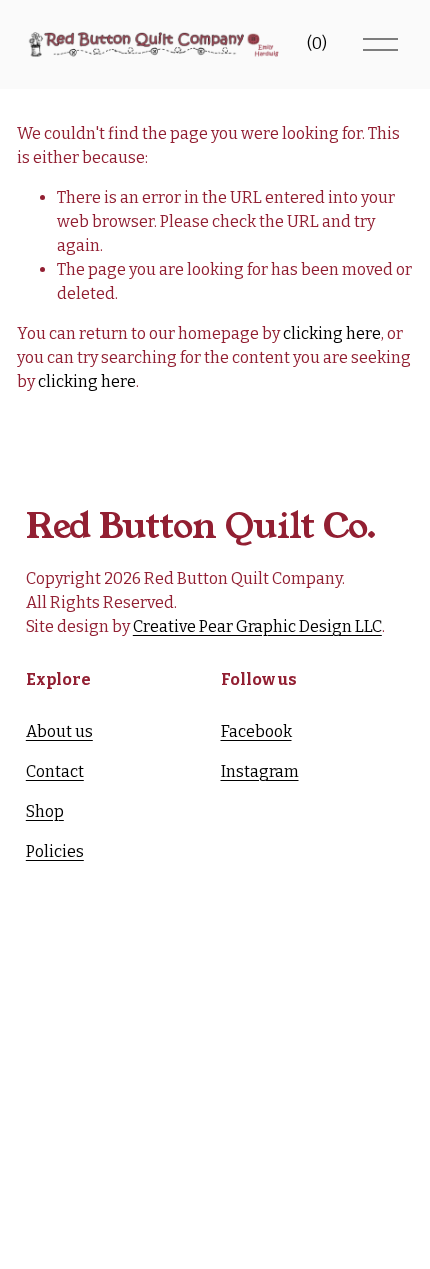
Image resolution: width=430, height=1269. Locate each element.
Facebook (256, 731)
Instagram (260, 771)
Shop (45, 811)
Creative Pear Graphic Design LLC (257, 626)
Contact (55, 771)
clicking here (332, 333)
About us (59, 731)
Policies (55, 851)
